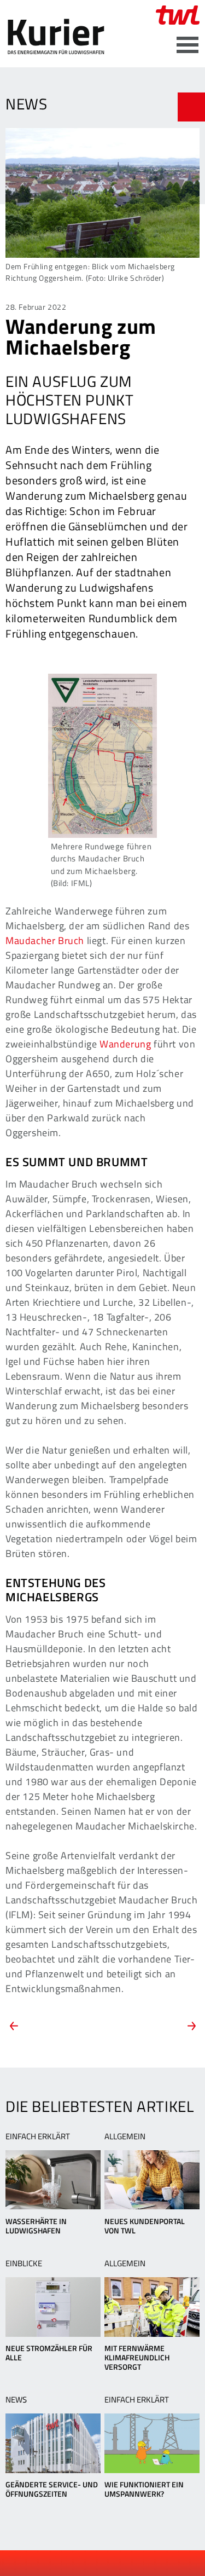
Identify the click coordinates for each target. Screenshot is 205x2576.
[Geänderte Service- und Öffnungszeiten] (53, 2443)
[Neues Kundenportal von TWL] (152, 2180)
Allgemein (125, 2136)
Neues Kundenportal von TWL (145, 2226)
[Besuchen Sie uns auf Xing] (113, 2563)
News (16, 2400)
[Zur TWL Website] (178, 15)
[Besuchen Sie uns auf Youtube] (94, 2563)
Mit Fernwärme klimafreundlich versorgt (137, 2357)
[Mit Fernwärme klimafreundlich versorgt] (152, 2307)
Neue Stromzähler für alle (49, 2353)
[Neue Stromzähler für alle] (53, 2307)
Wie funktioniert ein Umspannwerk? (144, 2489)
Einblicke (24, 2263)
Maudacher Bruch (45, 940)
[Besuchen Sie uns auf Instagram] (131, 2563)
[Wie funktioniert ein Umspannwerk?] (152, 2443)
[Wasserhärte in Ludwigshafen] (53, 2180)
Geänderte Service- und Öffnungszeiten (52, 2489)
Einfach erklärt (38, 2136)
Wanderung (125, 1044)
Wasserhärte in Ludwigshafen (36, 2226)
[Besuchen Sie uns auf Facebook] (76, 2563)
